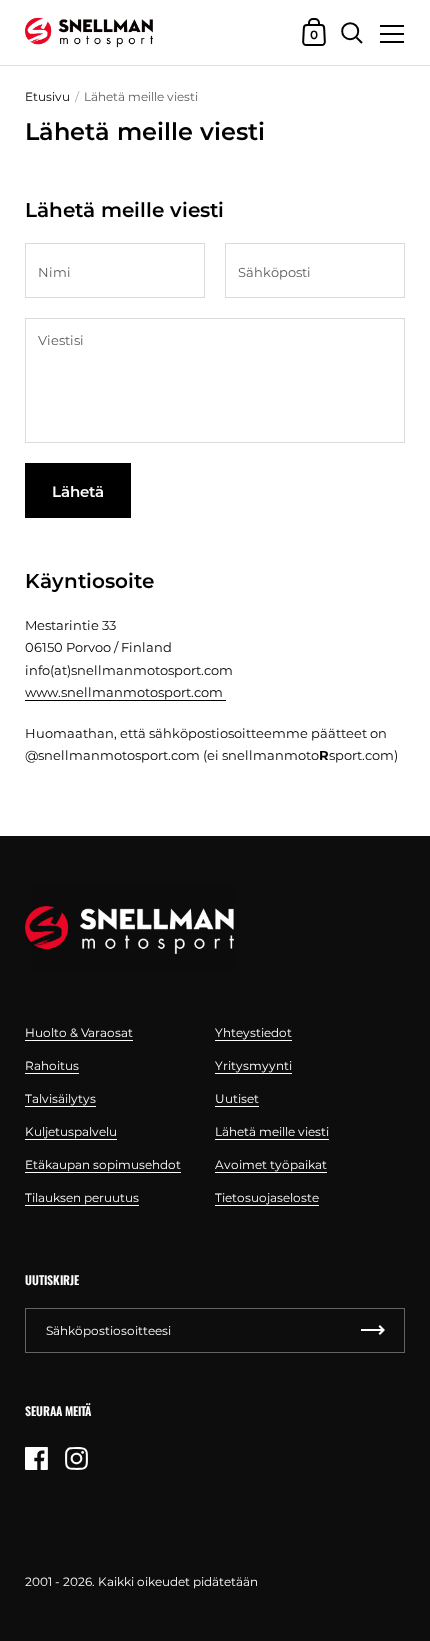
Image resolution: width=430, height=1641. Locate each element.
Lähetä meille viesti (272, 1131)
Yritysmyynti (253, 1065)
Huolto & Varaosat (79, 1032)
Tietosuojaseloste (267, 1197)
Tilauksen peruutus (82, 1197)
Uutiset (237, 1098)
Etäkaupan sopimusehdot (103, 1164)
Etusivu (47, 96)
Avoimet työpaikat (271, 1164)
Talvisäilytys (60, 1098)
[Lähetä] (373, 1330)
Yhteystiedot (253, 1032)
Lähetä (78, 491)
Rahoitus (52, 1065)
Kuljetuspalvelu (71, 1131)
